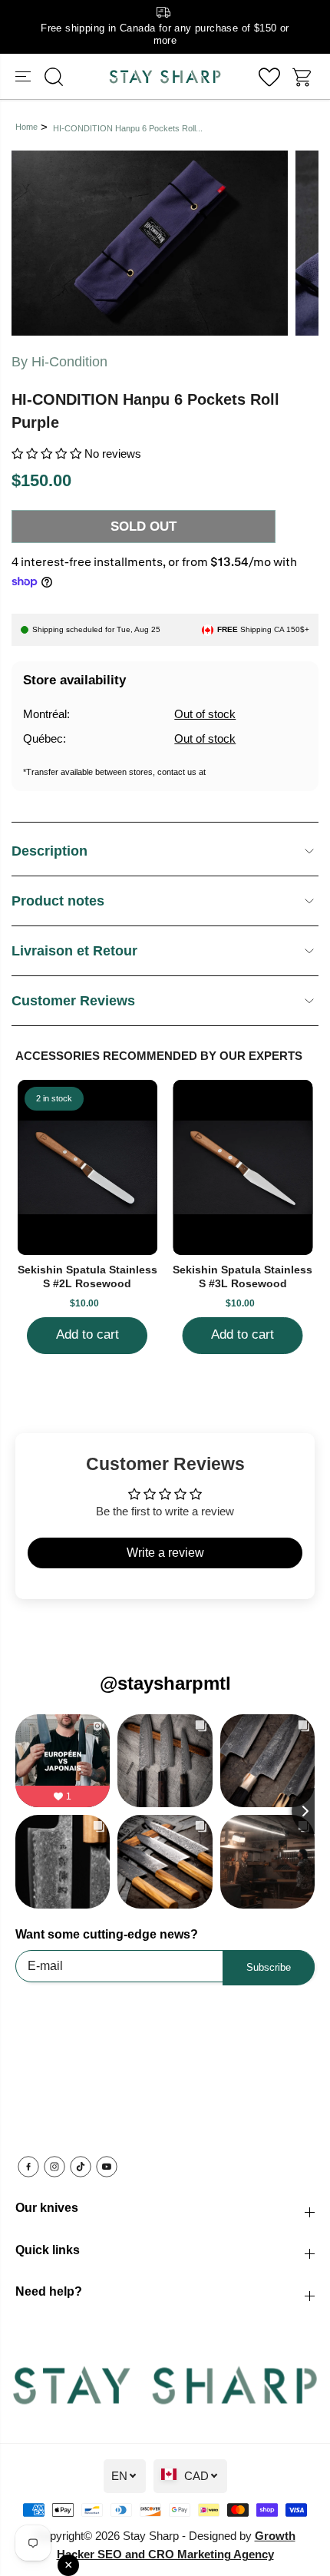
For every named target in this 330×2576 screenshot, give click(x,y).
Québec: (45, 738)
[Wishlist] (269, 77)
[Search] (54, 77)
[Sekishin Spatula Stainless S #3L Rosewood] (243, 1167)
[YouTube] (107, 2167)
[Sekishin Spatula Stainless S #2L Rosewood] (88, 1167)
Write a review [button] (165, 1553)
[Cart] (303, 77)
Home (26, 127)
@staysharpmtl (165, 1683)
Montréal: (46, 714)
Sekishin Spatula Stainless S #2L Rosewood (87, 1276)
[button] (25, 76)
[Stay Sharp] (165, 76)
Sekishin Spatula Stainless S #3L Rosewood (243, 1276)
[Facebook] (28, 2167)
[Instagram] (54, 2167)
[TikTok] (81, 2167)
